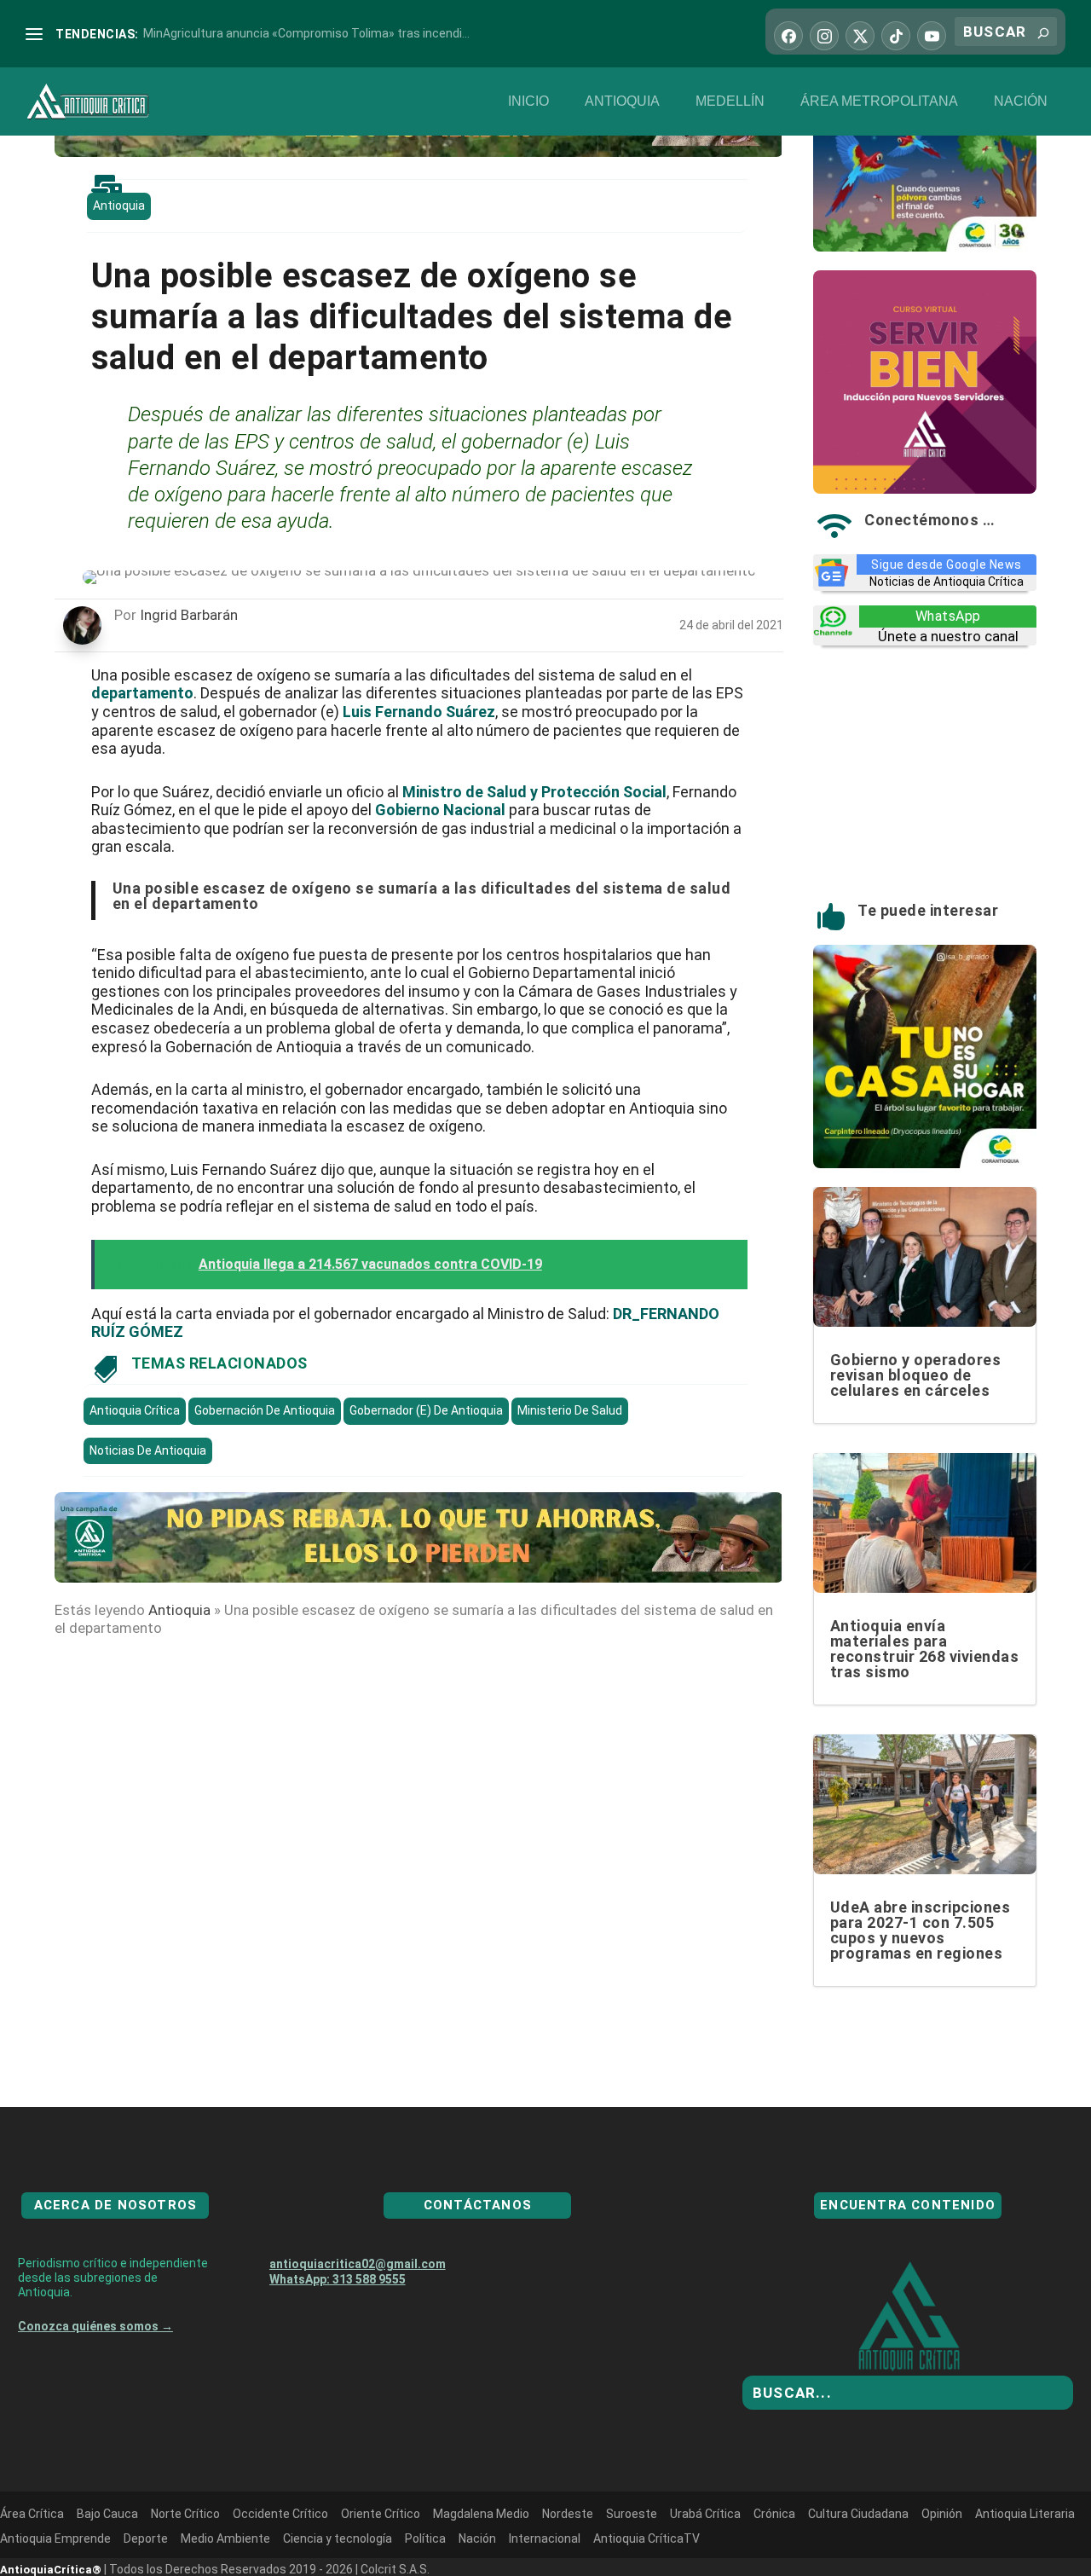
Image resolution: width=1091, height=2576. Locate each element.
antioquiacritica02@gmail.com (358, 2325)
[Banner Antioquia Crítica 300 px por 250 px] (925, 246)
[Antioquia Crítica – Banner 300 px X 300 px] (925, 1163)
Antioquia (622, 101)
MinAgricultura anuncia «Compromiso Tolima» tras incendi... (306, 33)
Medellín (730, 101)
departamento (142, 693)
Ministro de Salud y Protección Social (534, 792)
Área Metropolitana (879, 101)
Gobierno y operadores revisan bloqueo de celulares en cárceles (916, 1375)
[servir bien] (925, 489)
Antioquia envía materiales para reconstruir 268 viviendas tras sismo (925, 1649)
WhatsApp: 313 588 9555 (338, 2341)
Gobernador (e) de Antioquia (426, 1410)
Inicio (528, 101)
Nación (1021, 101)
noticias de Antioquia (148, 1450)
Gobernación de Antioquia (265, 1410)
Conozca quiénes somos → (95, 2388)
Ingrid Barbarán (189, 615)
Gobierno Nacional (440, 810)
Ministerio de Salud (570, 1410)
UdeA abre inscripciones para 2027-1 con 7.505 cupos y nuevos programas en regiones (921, 1930)
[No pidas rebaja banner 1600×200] (419, 152)
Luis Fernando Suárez (419, 712)
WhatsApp (948, 616)
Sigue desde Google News (947, 564)
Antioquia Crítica (135, 1410)
